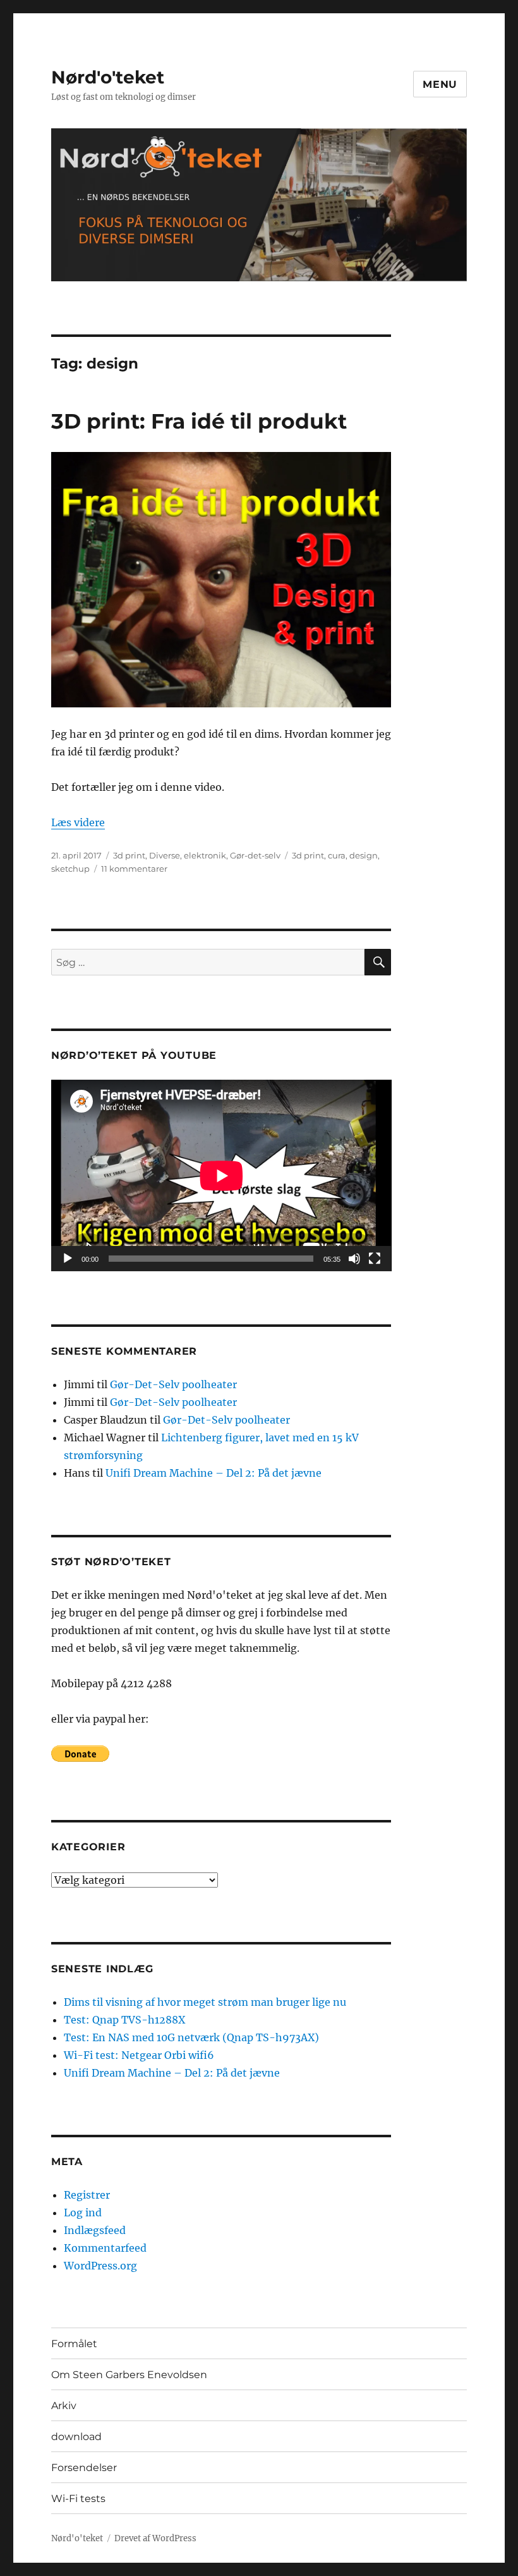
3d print (129, 855)
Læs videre (78, 822)
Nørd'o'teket (108, 77)
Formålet (74, 2344)
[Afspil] (68, 1259)
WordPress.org (100, 2266)
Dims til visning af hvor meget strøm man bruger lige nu (205, 2002)
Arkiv (64, 2406)
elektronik (205, 855)
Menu (440, 84)
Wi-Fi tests (78, 2499)
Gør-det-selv (255, 855)
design (364, 855)
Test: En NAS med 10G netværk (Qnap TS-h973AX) (191, 2037)
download (76, 2437)
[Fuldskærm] (375, 1259)
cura (337, 855)
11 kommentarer (134, 869)
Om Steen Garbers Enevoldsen (129, 2375)
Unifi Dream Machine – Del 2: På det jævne (214, 1473)
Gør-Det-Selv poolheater (173, 1384)
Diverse (165, 855)
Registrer (87, 2195)
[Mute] (354, 1259)
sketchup (70, 869)
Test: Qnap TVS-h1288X (124, 2020)
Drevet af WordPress (155, 2538)
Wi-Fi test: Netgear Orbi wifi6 (139, 2055)
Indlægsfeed (95, 2230)
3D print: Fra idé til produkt (199, 421)
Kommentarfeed (105, 2248)
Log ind (83, 2213)
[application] (221, 1175)
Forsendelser (84, 2468)
